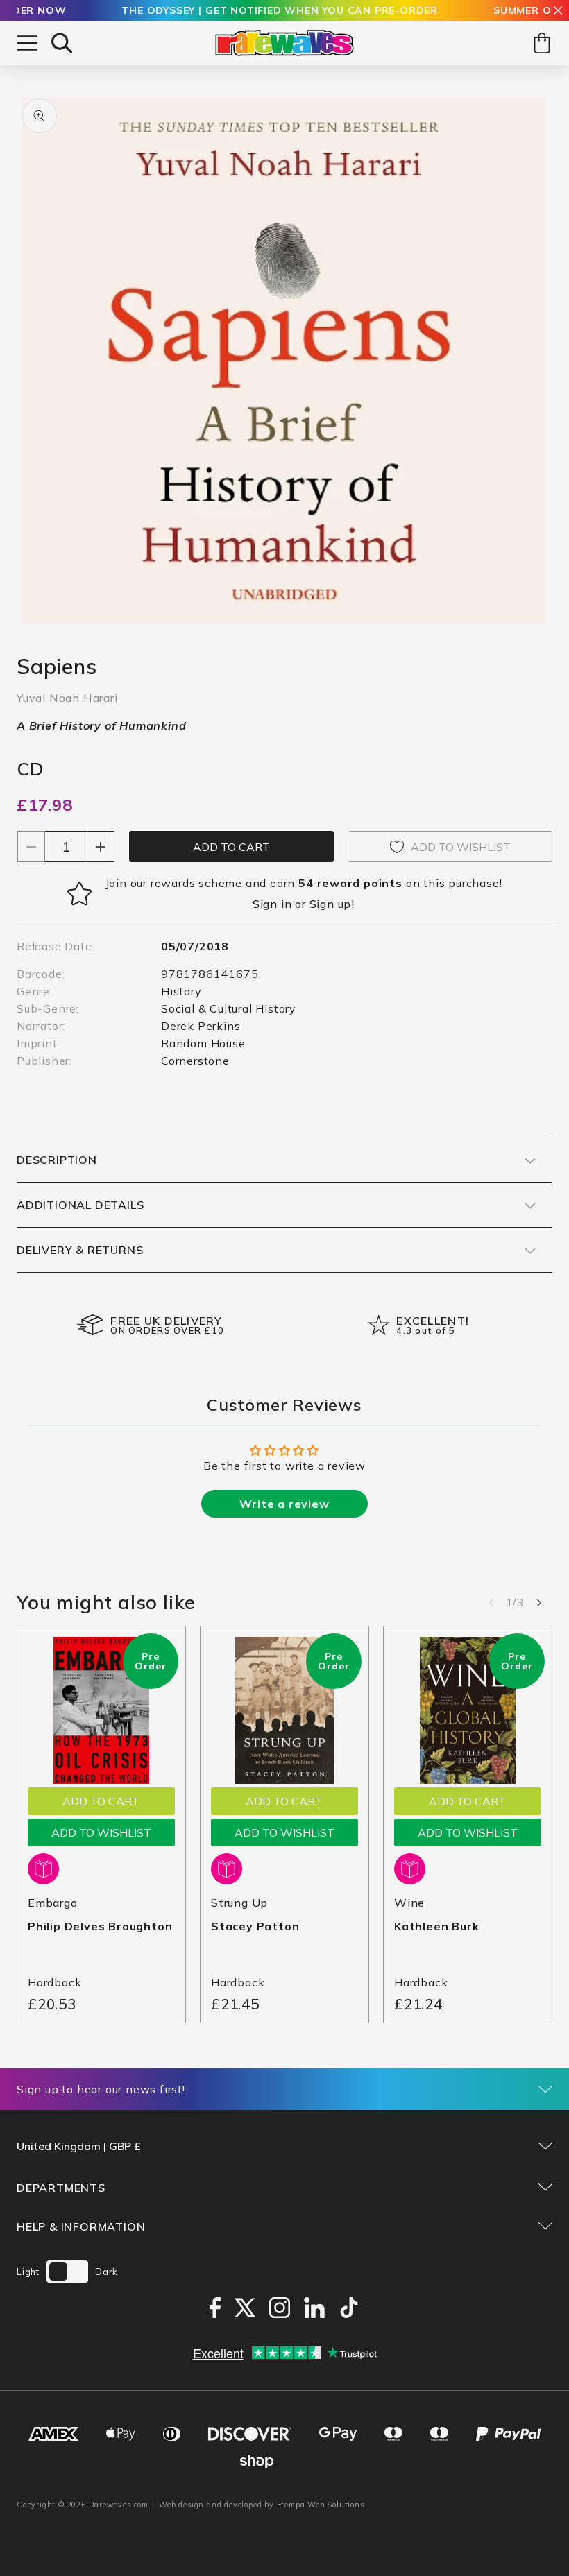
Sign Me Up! (420, 1365)
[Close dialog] (537, 1170)
